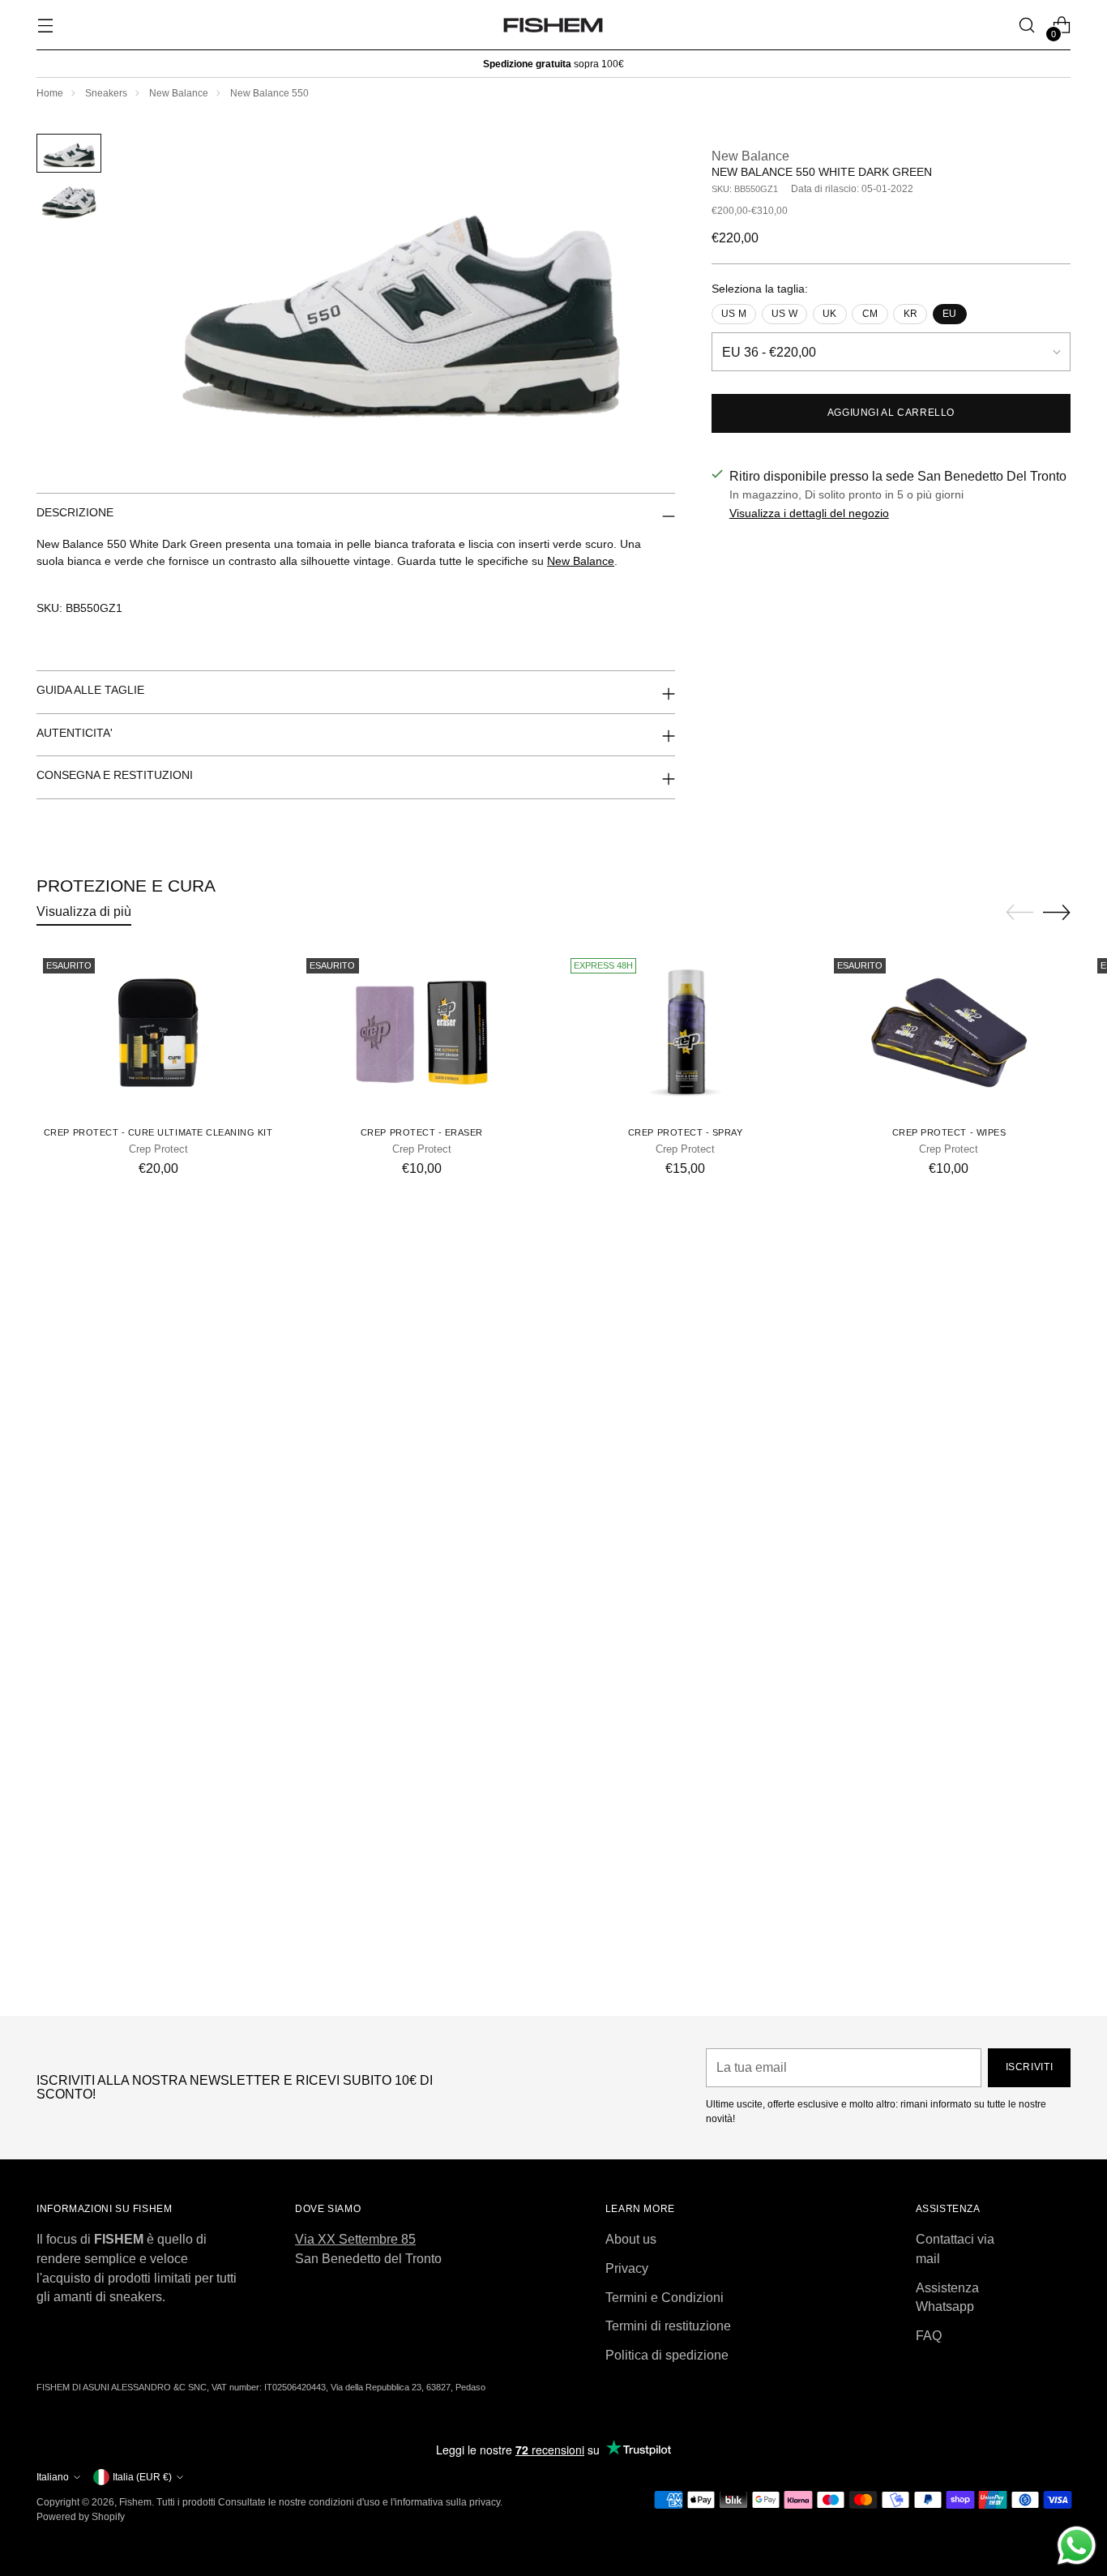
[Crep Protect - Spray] (686, 1033)
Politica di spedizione (667, 2355)
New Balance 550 (269, 93)
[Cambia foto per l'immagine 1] (69, 153)
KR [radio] (910, 314)
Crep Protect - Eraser (422, 1132)
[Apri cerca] (1027, 26)
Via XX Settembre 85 (355, 2239)
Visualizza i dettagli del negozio (809, 513)
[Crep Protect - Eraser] (421, 1033)
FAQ (929, 2336)
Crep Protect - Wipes (949, 1132)
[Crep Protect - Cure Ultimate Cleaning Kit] (158, 1033)
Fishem (135, 2502)
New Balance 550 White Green (553, 1988)
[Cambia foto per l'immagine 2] (69, 202)
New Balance (179, 93)
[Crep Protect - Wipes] (949, 1033)
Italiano (53, 2477)
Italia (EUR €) (142, 2477)
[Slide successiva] (1057, 912)
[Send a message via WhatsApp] (1077, 2546)
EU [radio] (949, 314)
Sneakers (106, 93)
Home (50, 93)
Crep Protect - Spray (686, 1132)
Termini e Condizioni (665, 2298)
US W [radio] (784, 314)
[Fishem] (553, 25)
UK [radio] (829, 314)
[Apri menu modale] (45, 26)
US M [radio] (734, 314)
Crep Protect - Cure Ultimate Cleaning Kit (158, 1132)
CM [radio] (870, 314)
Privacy (627, 2268)
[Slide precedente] (1019, 913)
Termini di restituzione (668, 2326)
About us (631, 2239)
